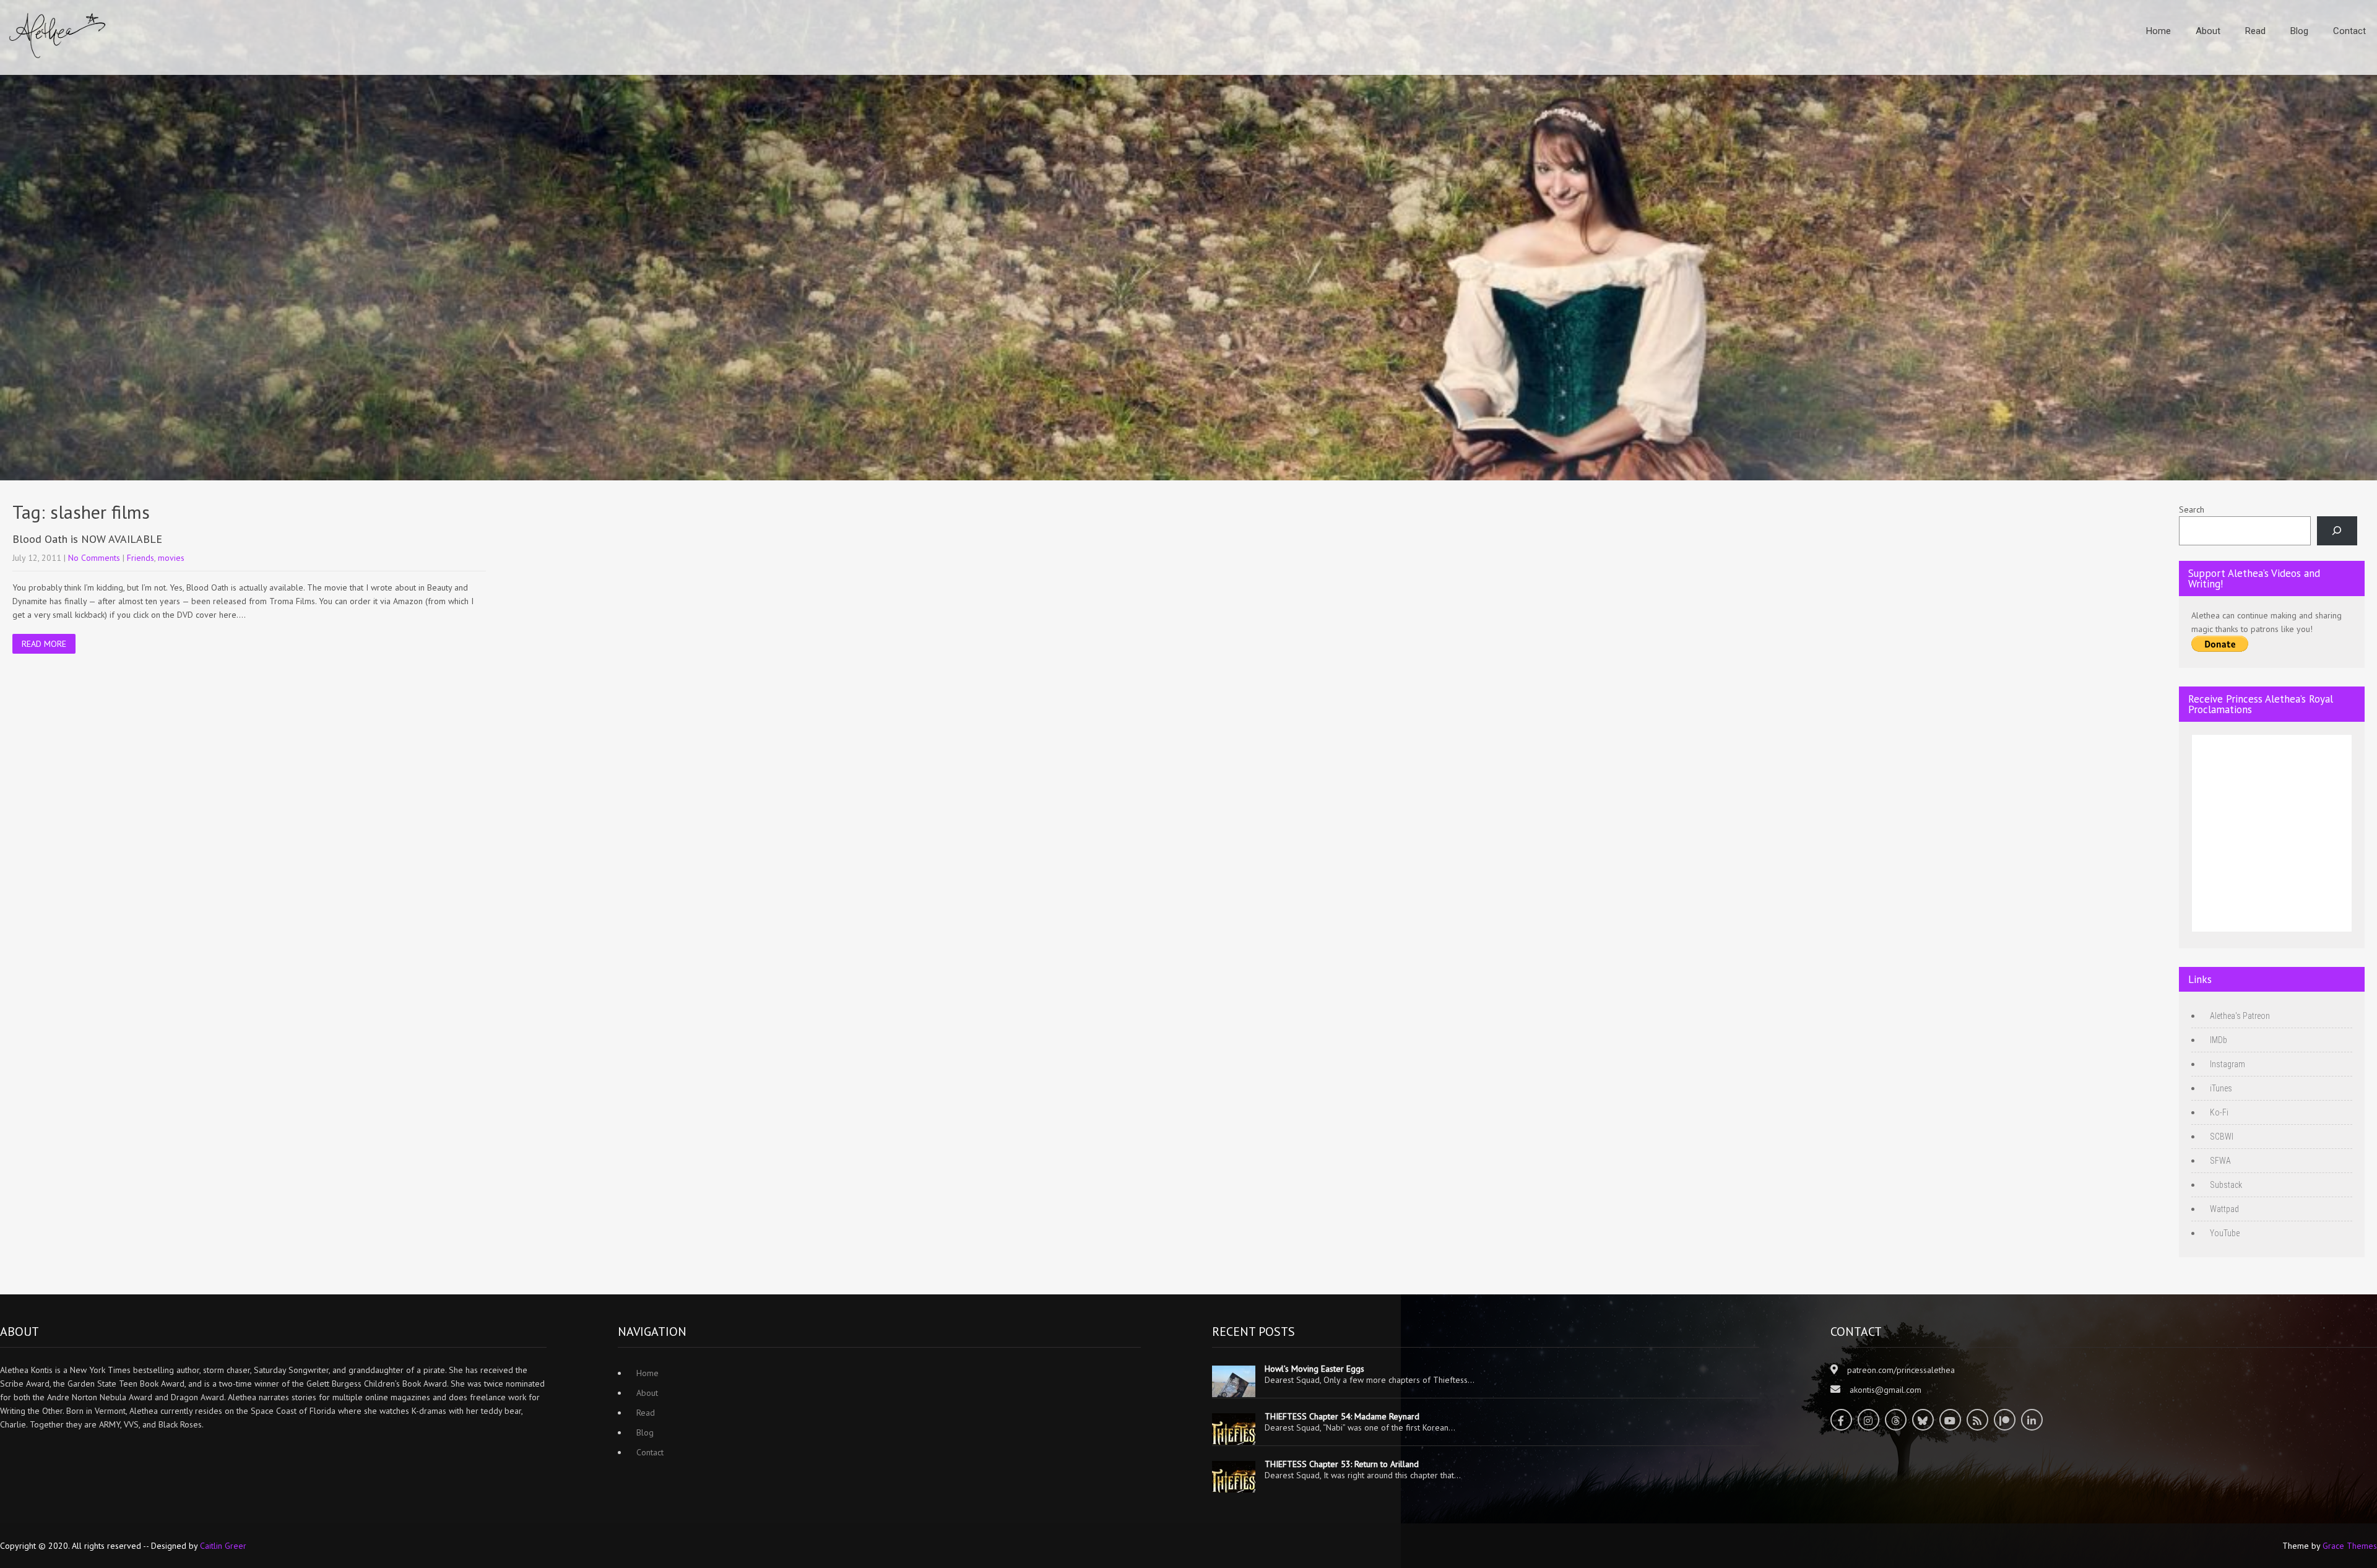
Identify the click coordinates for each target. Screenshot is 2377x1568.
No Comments (94, 558)
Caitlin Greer (223, 1546)
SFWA (2220, 1161)
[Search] (2337, 531)
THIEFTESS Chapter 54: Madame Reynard (1342, 1416)
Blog (2299, 31)
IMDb (2219, 1040)
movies (171, 558)
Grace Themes (2350, 1546)
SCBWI (2222, 1137)
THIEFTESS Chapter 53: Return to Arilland (1342, 1464)
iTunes (2221, 1088)
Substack (2226, 1185)
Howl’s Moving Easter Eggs (1314, 1369)
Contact (2349, 31)
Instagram (2228, 1064)
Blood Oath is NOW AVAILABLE (87, 539)
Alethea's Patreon (2240, 1016)
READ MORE (44, 644)
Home (2158, 31)
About (2208, 31)
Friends (141, 558)
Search (2192, 509)
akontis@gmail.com (1886, 1390)
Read (2255, 31)
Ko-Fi (2219, 1112)
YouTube (2225, 1233)
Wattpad (2224, 1209)
